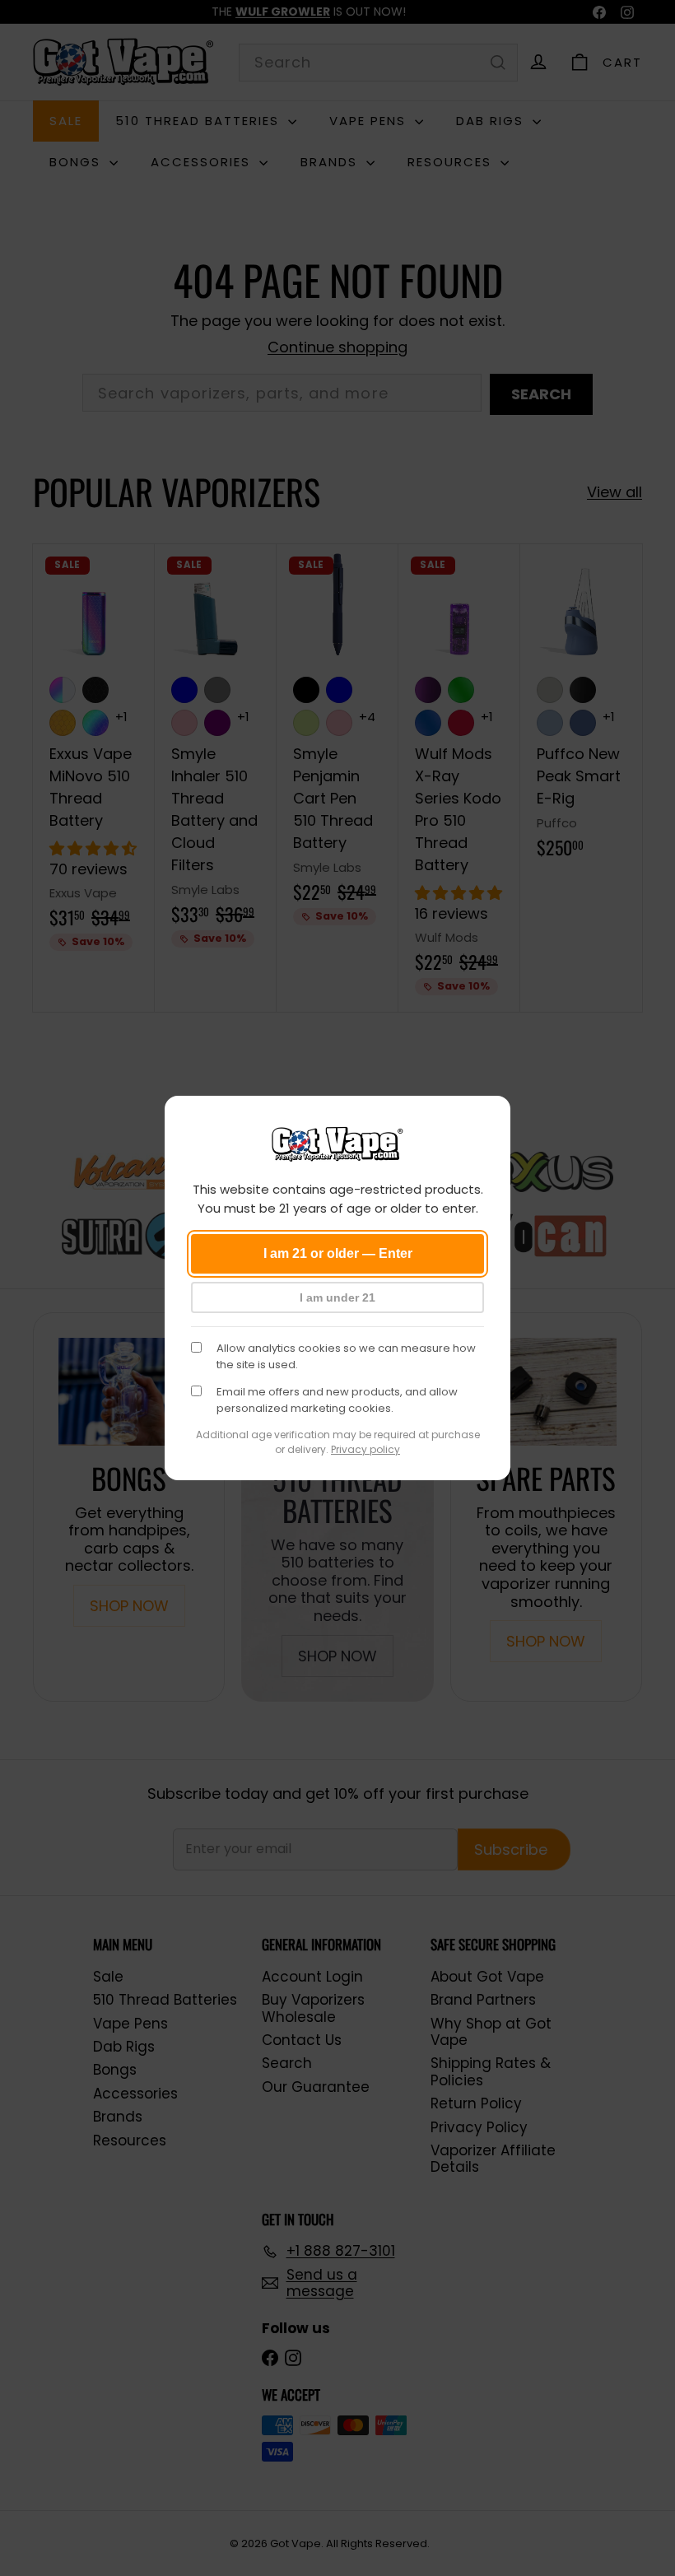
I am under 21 (337, 1297)
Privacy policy (365, 1449)
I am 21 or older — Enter (338, 1253)
